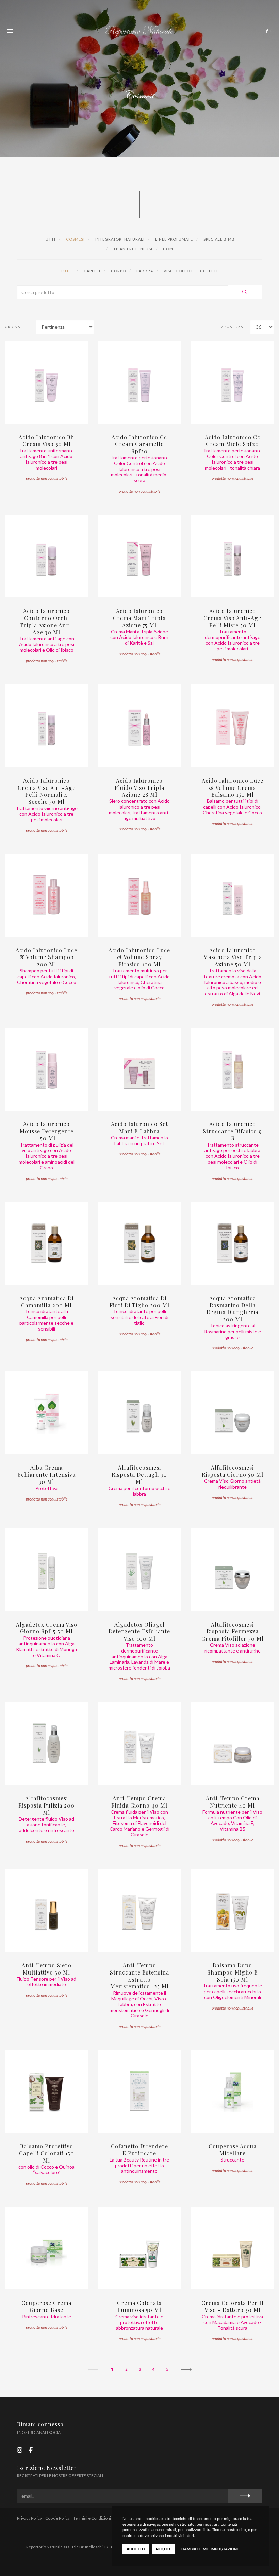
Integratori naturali (119, 239)
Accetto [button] (136, 2549)
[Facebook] (31, 2450)
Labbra (144, 271)
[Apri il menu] (10, 31)
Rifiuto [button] (163, 2549)
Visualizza (232, 327)
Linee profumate (174, 239)
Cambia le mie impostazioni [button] (210, 2549)
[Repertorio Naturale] (139, 31)
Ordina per (17, 327)
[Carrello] (268, 31)
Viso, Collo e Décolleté (191, 271)
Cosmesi (75, 239)
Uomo (169, 249)
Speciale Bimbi (219, 239)
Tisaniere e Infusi (132, 249)
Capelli (92, 271)
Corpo (118, 271)
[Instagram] (20, 2450)
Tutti (49, 239)
